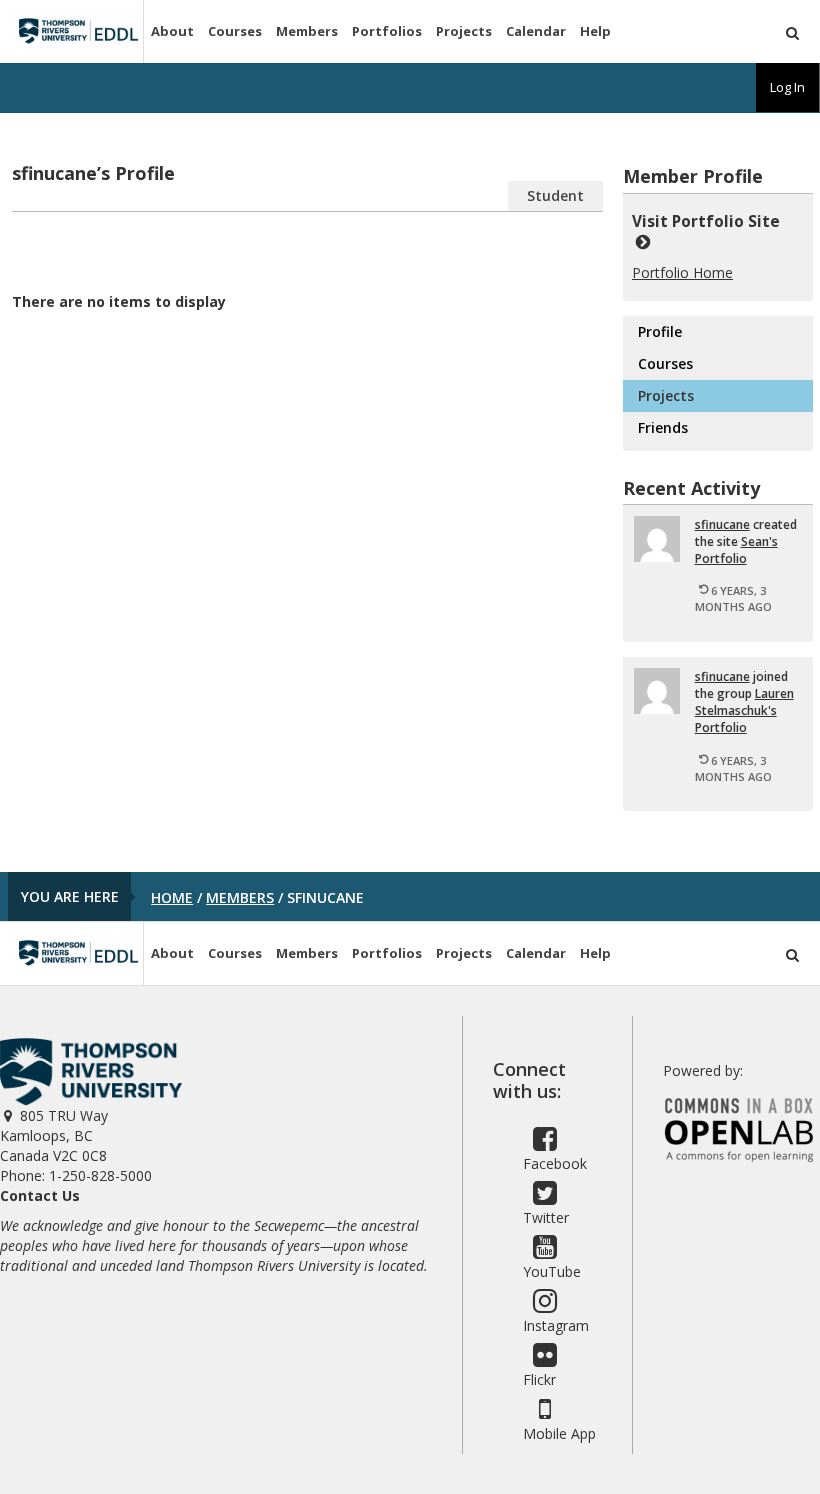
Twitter (546, 1217)
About (172, 31)
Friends (663, 427)
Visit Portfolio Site (710, 221)
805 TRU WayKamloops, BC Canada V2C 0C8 (54, 1135)
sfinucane (722, 524)
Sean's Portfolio (736, 550)
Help (595, 31)
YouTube (552, 1271)
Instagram (556, 1325)
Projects (464, 31)
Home (172, 897)
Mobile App (559, 1433)
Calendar (536, 31)
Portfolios (387, 31)
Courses (235, 31)
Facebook (555, 1163)
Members (307, 31)
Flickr (539, 1379)
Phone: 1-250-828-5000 (76, 1175)
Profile (660, 331)
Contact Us (40, 1195)
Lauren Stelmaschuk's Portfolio (744, 710)
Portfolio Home (682, 272)
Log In (787, 87)
